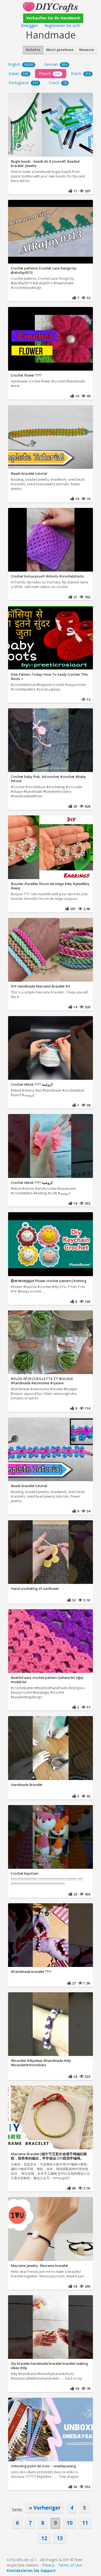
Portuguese (23, 83)
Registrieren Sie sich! (62, 25)
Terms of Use (70, 2565)
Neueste (87, 50)
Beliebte (33, 50)
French (50, 74)
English (21, 64)
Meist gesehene (60, 50)
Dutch (81, 74)
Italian (19, 74)
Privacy (48, 2565)
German (56, 64)
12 (44, 2538)
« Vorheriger (45, 2508)
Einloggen (29, 25)
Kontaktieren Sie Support (31, 2570)
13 (60, 2538)
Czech (58, 83)
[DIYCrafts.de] (50, 6)
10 (69, 2523)
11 (85, 2523)
